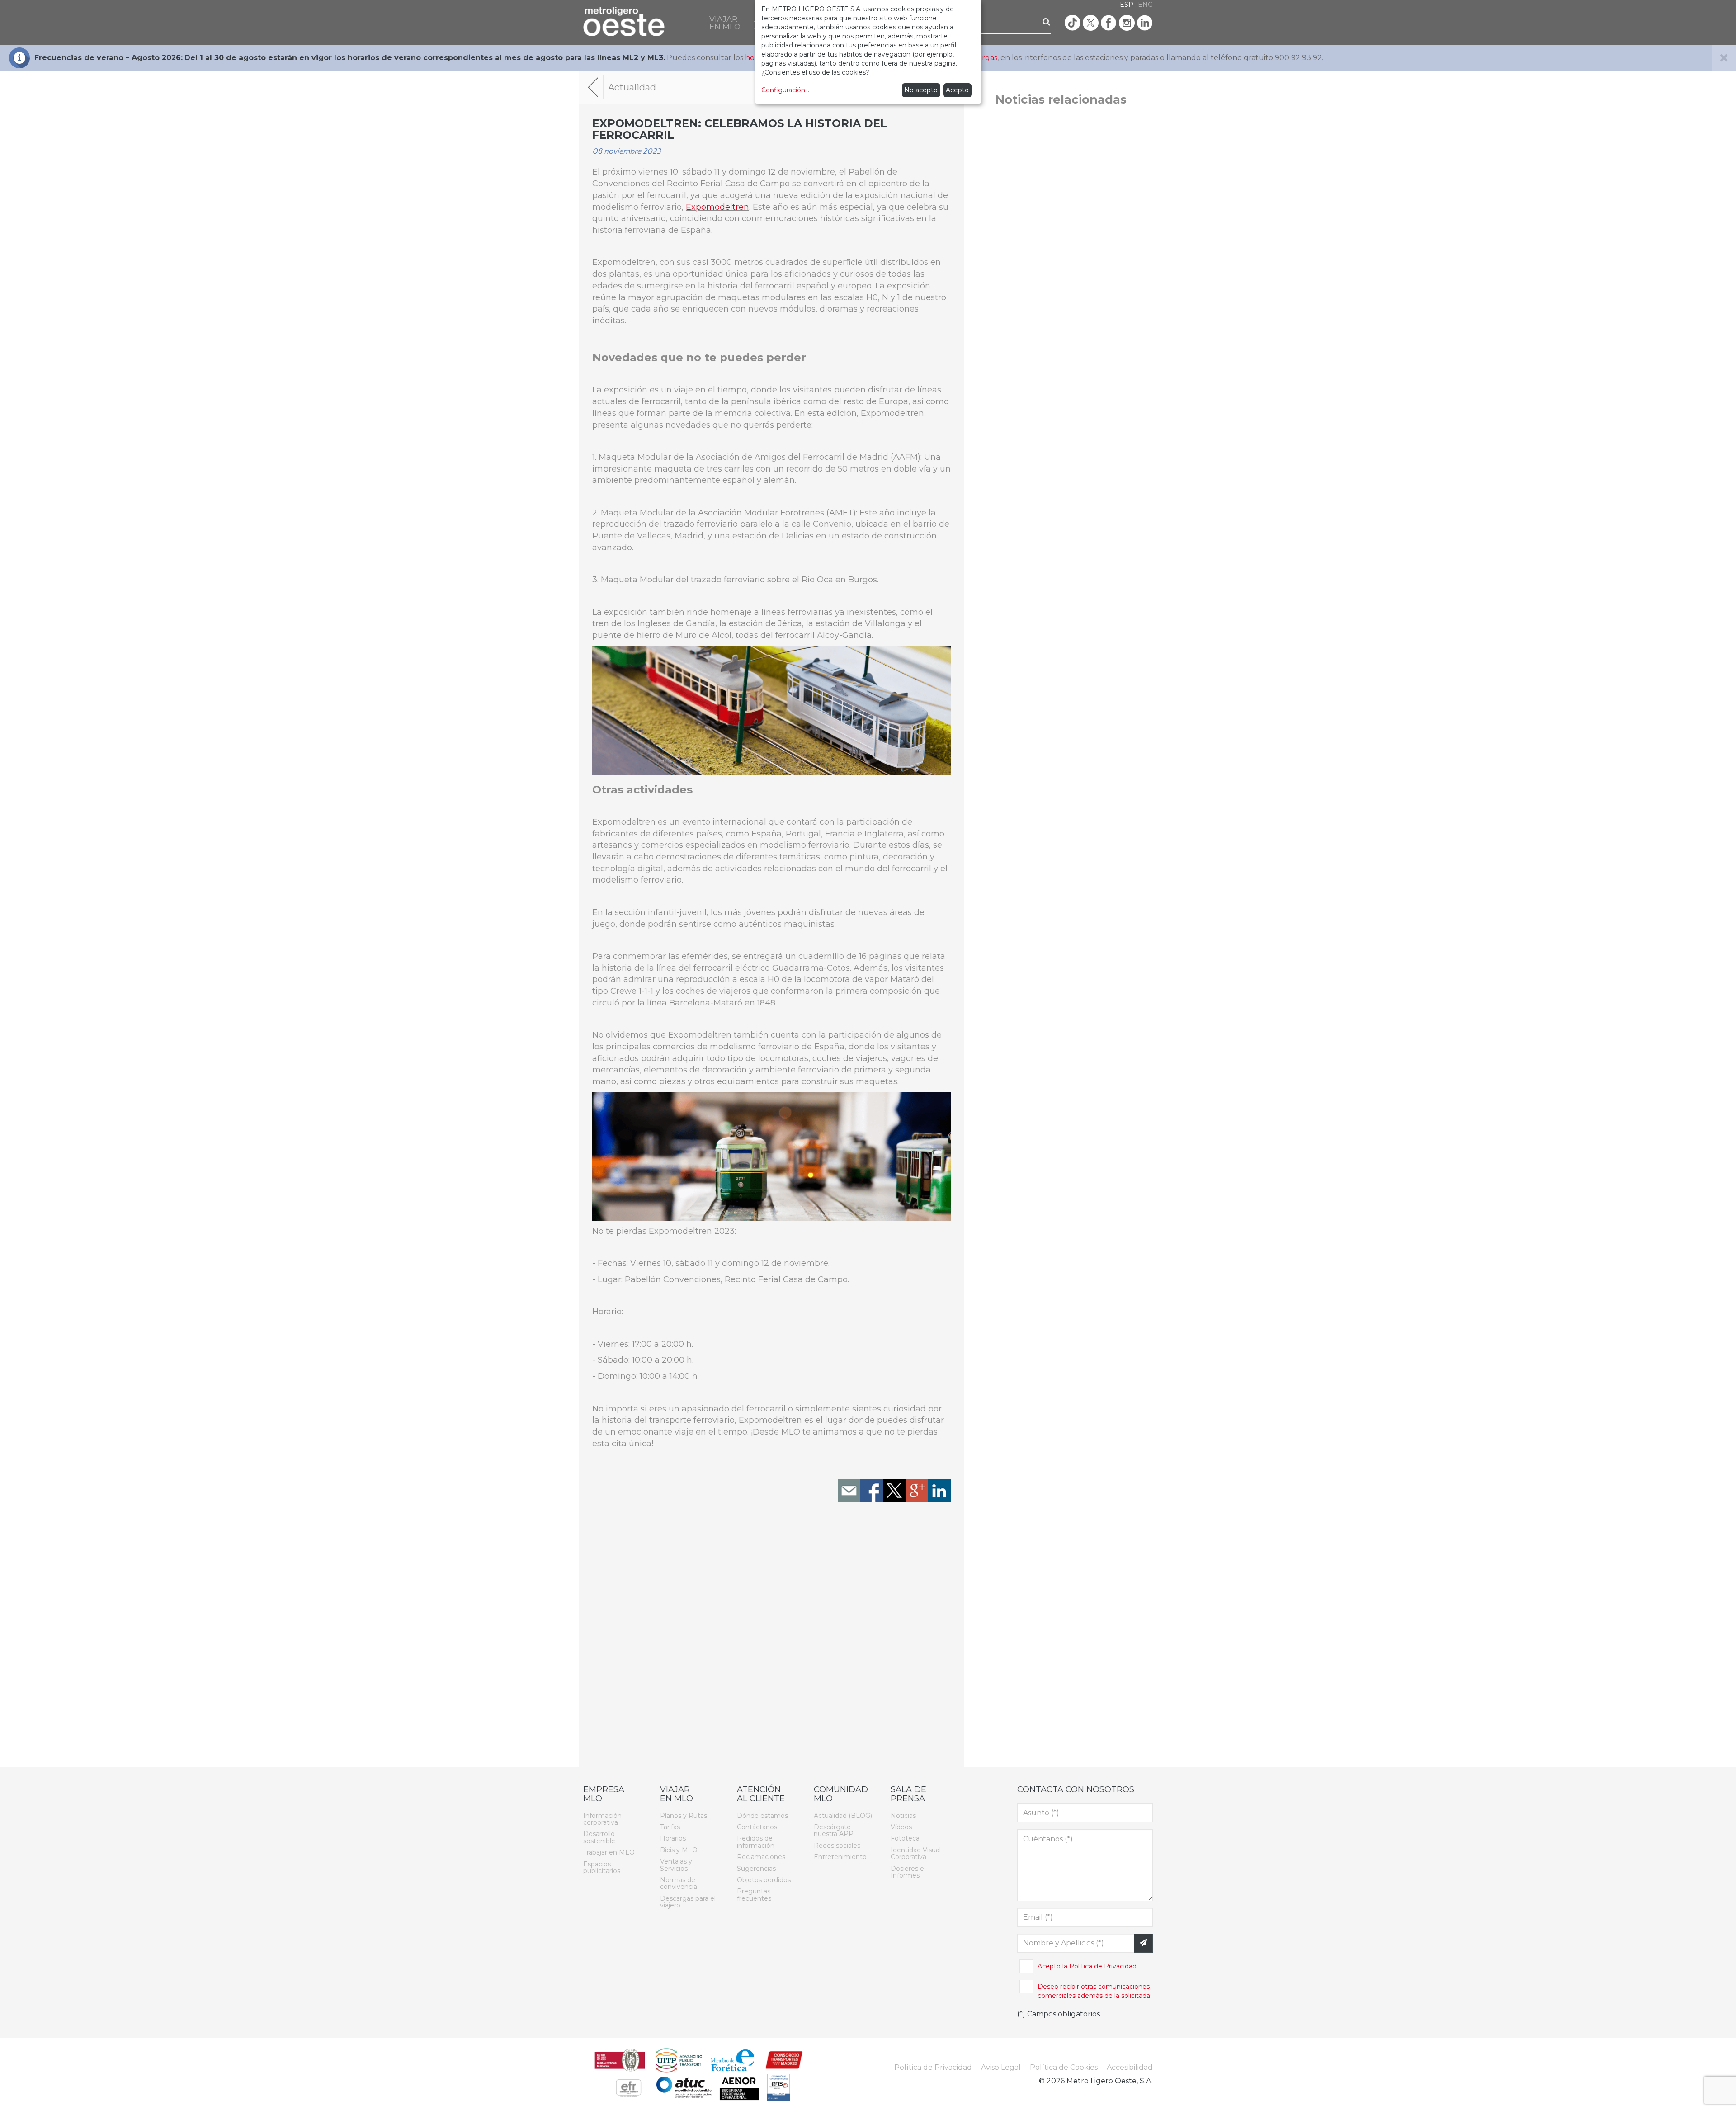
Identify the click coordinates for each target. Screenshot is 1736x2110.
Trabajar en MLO (609, 1852)
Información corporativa (602, 1819)
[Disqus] (771, 1638)
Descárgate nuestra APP (834, 1830)
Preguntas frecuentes (754, 1895)
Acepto (957, 90)
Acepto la (1087, 1966)
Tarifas (670, 1827)
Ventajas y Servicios (676, 1865)
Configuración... (785, 90)
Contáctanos (757, 1827)
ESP (1127, 5)
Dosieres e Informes (907, 1872)
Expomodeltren (717, 207)
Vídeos (901, 1827)
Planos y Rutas (684, 1816)
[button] (725, 23)
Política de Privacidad (1103, 1966)
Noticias (903, 1816)
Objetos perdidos (764, 1880)
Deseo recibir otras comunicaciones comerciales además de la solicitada (1094, 1991)
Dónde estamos (762, 1816)
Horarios (673, 1838)
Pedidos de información (756, 1842)
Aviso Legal (1001, 2067)
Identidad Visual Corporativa (916, 1853)
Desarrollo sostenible (599, 1837)
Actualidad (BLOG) (843, 1816)
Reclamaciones (761, 1857)
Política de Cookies (1064, 2067)
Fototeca (905, 1838)
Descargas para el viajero (688, 1902)
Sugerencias (756, 1868)
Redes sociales (837, 1846)
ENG (1145, 5)
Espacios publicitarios (602, 1867)
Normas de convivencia (679, 1883)
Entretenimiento (840, 1857)
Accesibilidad (1130, 2067)
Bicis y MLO (679, 1850)
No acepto (921, 90)
